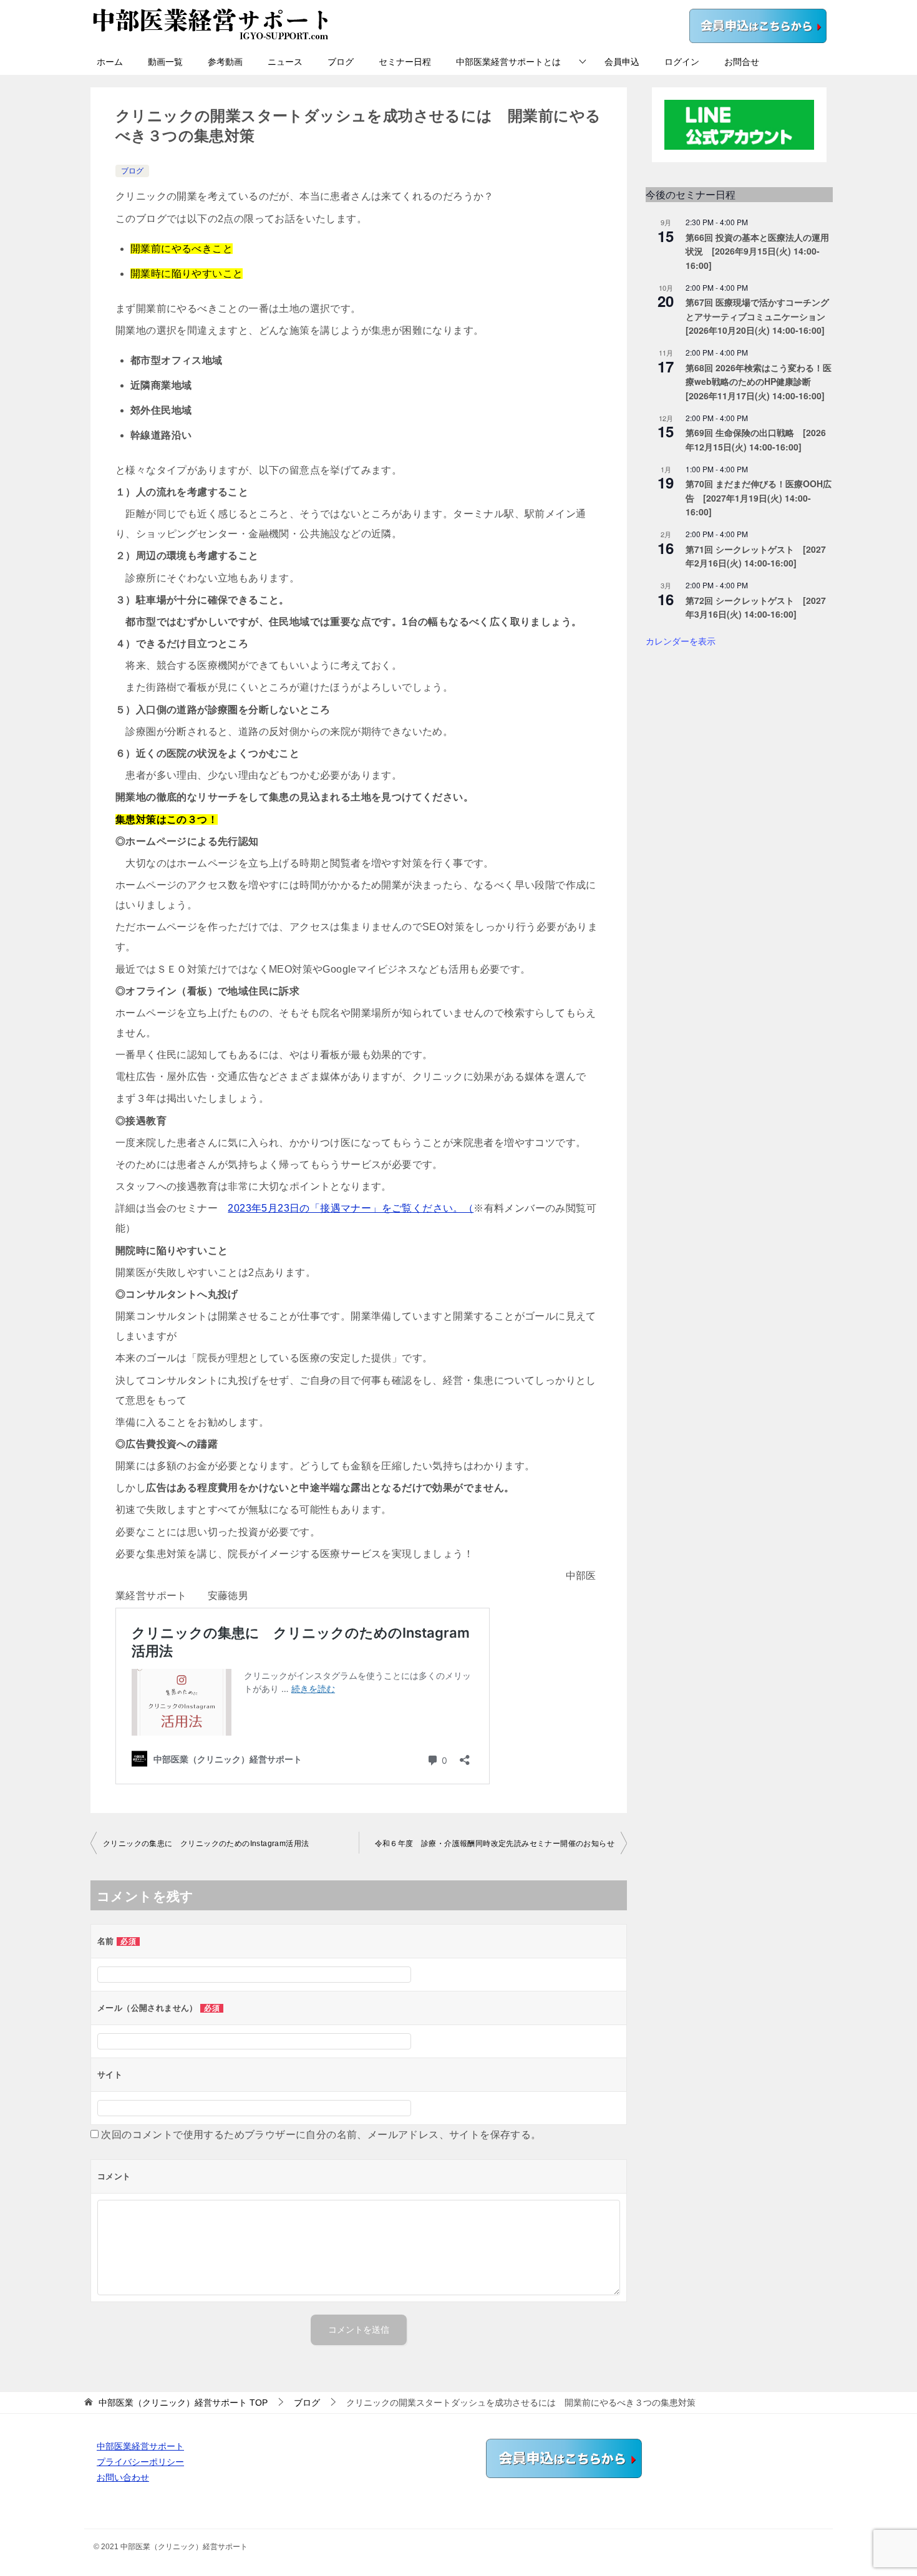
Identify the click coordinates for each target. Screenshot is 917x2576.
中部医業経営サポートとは (508, 62)
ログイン (682, 62)
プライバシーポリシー (140, 2462)
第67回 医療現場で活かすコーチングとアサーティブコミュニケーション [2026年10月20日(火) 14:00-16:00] (760, 316)
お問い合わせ (123, 2477)
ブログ (341, 62)
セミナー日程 (405, 62)
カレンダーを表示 (681, 641)
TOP (183, 2403)
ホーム (110, 62)
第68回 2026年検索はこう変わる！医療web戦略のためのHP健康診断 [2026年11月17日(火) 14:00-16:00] (759, 382)
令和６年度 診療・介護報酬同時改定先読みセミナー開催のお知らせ (495, 1844)
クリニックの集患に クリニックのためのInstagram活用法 (206, 1844)
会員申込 (622, 62)
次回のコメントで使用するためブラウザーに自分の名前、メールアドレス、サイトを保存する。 (321, 2135)
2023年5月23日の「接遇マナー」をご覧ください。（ (351, 1208)
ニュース (285, 62)
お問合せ (742, 62)
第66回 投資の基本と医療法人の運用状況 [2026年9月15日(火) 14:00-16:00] (757, 251)
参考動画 (225, 62)
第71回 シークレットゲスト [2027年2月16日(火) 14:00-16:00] (756, 556)
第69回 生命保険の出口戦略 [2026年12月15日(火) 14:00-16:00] (756, 440)
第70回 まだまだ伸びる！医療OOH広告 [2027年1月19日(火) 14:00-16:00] (759, 498)
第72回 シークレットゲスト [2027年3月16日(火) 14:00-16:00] (756, 607)
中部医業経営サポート (140, 2446)
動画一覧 (165, 62)
